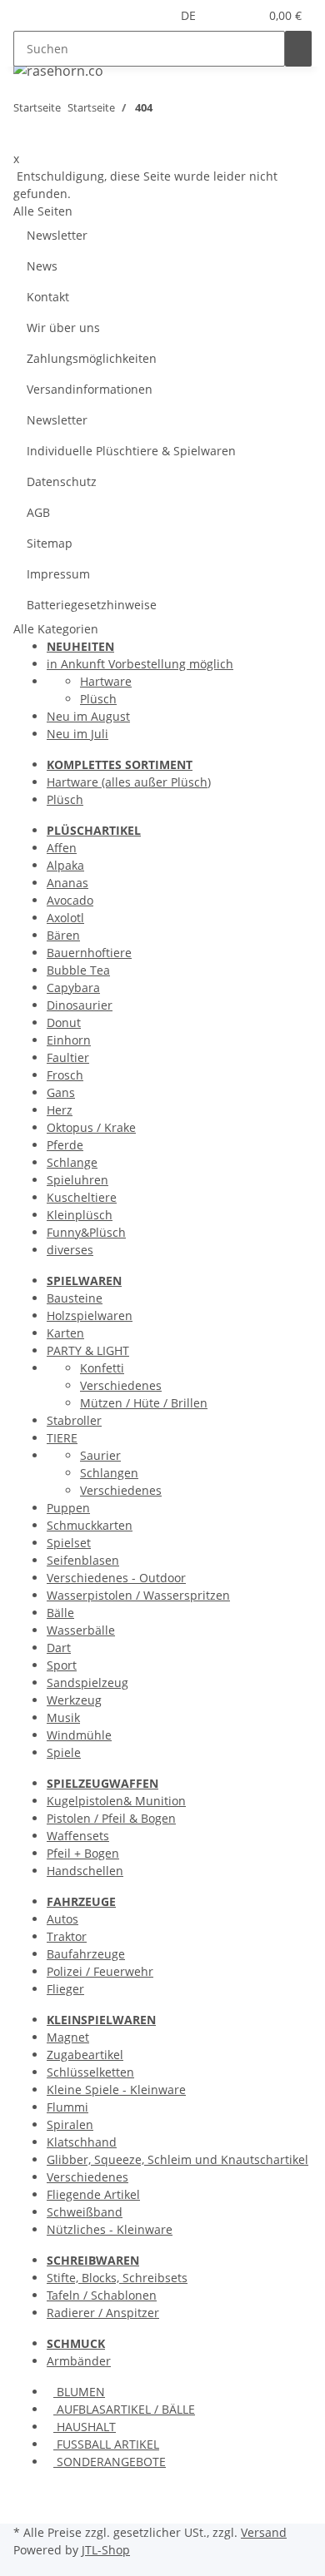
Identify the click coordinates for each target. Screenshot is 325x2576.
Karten (65, 1333)
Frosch (65, 1075)
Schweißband (85, 2212)
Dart (59, 1648)
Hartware (106, 681)
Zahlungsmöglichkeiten (92, 358)
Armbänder (79, 2361)
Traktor (67, 1936)
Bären (63, 935)
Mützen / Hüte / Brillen (144, 1403)
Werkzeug (74, 1700)
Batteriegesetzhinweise (92, 605)
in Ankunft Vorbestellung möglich (140, 664)
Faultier (68, 1057)
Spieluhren (77, 1180)
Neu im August (88, 716)
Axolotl (65, 918)
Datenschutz (62, 481)
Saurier (100, 1455)
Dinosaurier (80, 1005)
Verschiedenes (121, 1385)
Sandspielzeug (87, 1683)
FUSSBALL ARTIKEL (106, 2444)
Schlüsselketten (90, 2072)
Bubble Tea (78, 970)
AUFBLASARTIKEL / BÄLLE (124, 2409)
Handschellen (85, 1871)
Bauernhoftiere (89, 953)
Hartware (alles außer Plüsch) (129, 782)
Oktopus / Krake (91, 1127)
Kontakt (48, 297)
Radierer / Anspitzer (103, 2313)
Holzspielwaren (90, 1315)
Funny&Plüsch (86, 1232)
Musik (63, 1717)
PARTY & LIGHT (88, 1350)
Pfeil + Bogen (83, 1853)
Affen (62, 848)
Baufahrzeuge (86, 1954)
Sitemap (50, 543)
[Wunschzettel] (246, 15)
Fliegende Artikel (93, 2194)
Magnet (68, 2037)
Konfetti (102, 1368)
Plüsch (98, 699)
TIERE (62, 1438)
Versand (264, 2532)
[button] (226, 15)
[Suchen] (298, 49)
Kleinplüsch (80, 1215)
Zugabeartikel (85, 2055)
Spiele (64, 1752)
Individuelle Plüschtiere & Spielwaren (131, 451)
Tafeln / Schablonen (102, 2295)
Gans (61, 1092)
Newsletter (57, 235)
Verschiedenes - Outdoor (116, 1578)
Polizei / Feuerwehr (100, 1971)
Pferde (65, 1145)
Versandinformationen (90, 389)
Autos (62, 1919)
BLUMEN (79, 2392)
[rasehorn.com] (58, 70)
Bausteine (75, 1298)
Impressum (58, 574)
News (42, 266)
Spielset (69, 1543)
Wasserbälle (81, 1630)
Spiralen (70, 2124)
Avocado (70, 900)
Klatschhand (82, 2142)
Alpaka (65, 865)
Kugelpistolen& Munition (116, 1801)
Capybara (73, 988)
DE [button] (190, 15)
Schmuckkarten (90, 1525)
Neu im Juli (77, 734)
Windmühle (79, 1735)
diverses (70, 1250)
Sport (62, 1665)
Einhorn (69, 1040)
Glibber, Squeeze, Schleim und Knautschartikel (177, 2159)
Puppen (68, 1508)
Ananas (67, 883)
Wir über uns (63, 328)
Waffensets (78, 1836)
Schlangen (109, 1473)
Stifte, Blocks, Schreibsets (117, 2278)
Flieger (65, 1989)
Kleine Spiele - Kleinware (116, 2090)
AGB (38, 512)
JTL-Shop (106, 2550)
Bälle (60, 1613)
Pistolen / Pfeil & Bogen (111, 1818)
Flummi (67, 2107)
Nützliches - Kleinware (110, 2229)
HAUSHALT (85, 2427)
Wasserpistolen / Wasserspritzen (138, 1595)
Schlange (72, 1162)
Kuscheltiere (82, 1197)
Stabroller (74, 1420)
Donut (64, 1022)
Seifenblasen (83, 1560)
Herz (60, 1110)
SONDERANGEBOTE (110, 2462)
